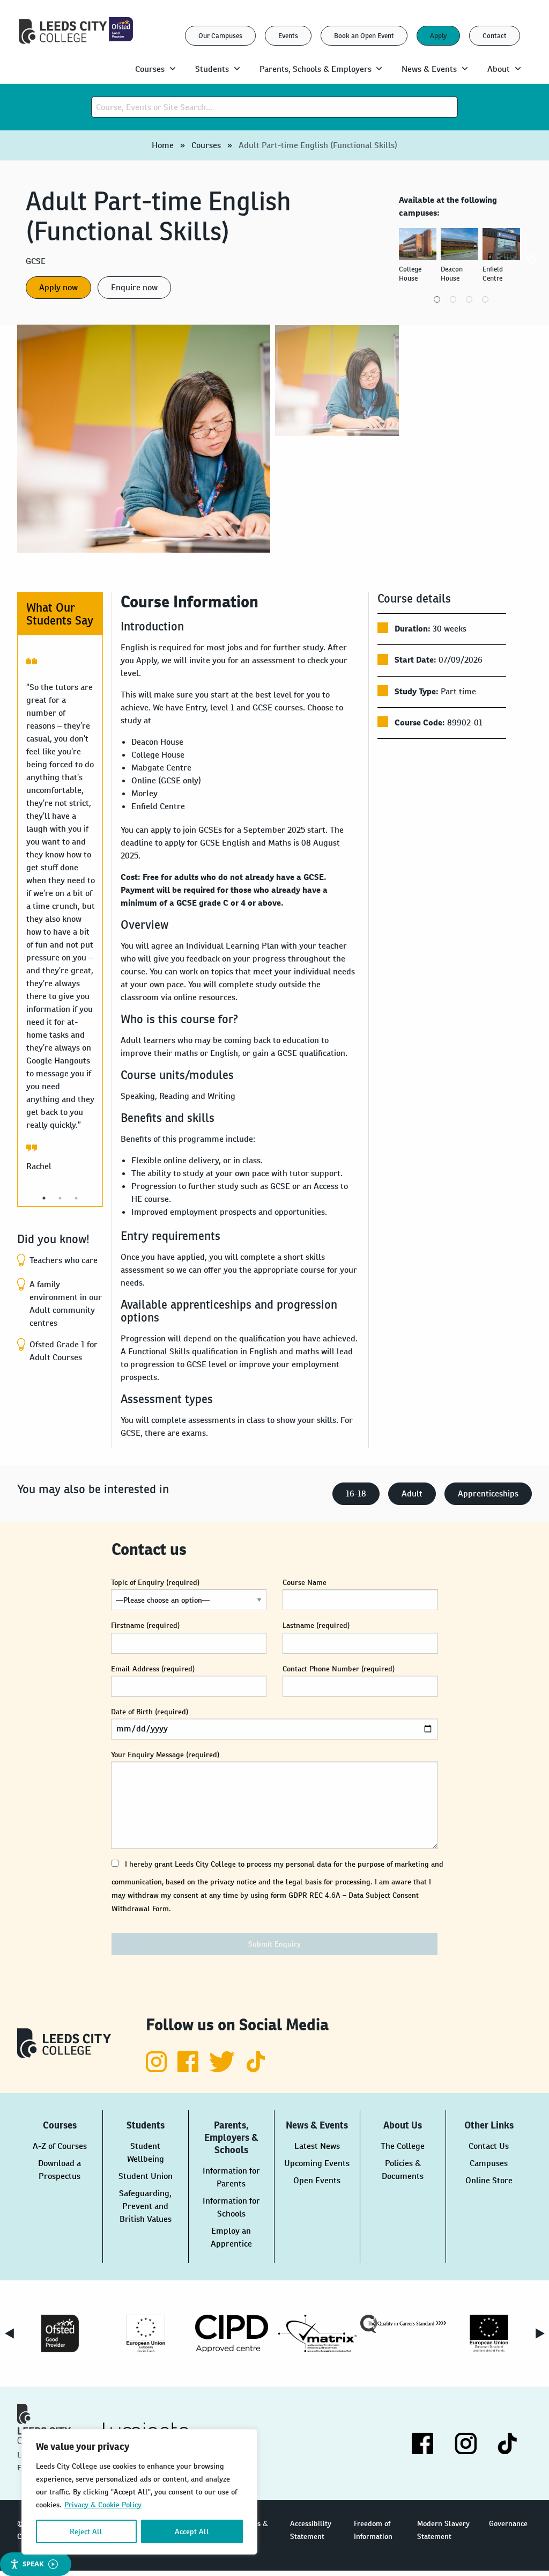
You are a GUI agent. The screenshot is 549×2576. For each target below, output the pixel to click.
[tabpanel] (420, 260)
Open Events (317, 2180)
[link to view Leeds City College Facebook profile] (189, 2069)
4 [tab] (485, 299)
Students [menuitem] (212, 69)
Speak (33, 2564)
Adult (412, 1494)
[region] (139, 2492)
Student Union (146, 2176)
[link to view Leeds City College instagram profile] (157, 2069)
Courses (206, 145)
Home (163, 145)
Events (288, 36)
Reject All (86, 2531)
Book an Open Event (364, 36)
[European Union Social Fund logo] (146, 2333)
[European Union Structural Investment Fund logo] (489, 2333)
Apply (438, 36)
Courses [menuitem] (150, 69)
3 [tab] (469, 299)
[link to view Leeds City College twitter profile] (223, 2069)
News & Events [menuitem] (429, 69)
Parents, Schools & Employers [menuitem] (316, 69)
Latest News (317, 2146)
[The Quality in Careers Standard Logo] (403, 2324)
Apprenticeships (488, 1494)
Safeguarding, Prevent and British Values (145, 2206)
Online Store (489, 2180)
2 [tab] (453, 299)
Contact (495, 36)
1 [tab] (437, 299)
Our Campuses (220, 36)
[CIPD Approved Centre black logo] (232, 2333)
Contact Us (489, 2146)
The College (403, 2146)
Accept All (192, 2531)
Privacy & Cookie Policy (103, 2505)
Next (531, 260)
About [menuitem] (499, 69)
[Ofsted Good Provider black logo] (60, 2333)
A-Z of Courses (60, 2146)
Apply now (58, 287)
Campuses (489, 2163)
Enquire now (134, 287)
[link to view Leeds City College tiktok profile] (256, 2069)
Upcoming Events (317, 2163)
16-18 (356, 1494)
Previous (391, 260)
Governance (508, 2523)
